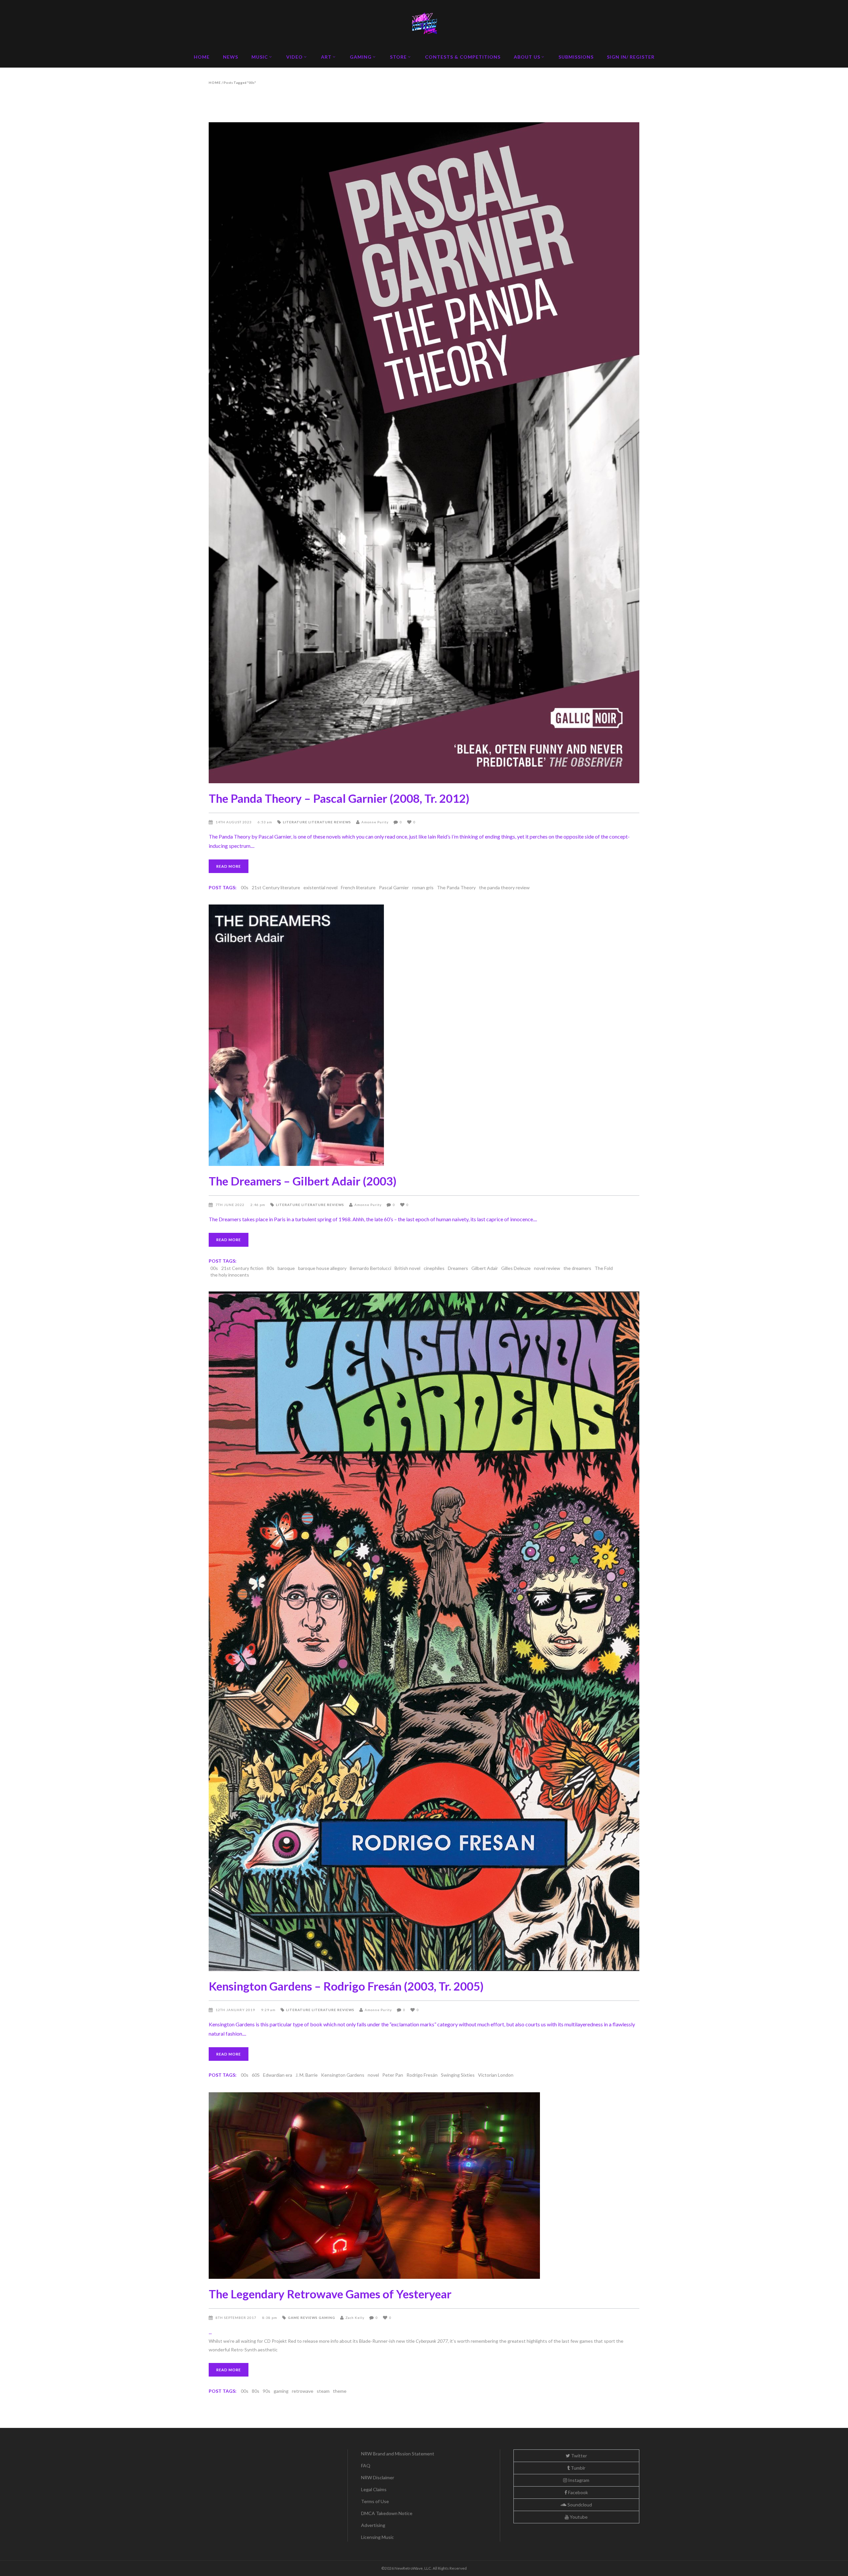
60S (256, 2075)
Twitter (579, 2456)
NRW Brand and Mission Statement (398, 2454)
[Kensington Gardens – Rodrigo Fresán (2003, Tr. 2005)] (424, 1631)
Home (215, 82)
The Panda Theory (456, 887)
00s (245, 887)
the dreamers (577, 1268)
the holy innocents (230, 1275)
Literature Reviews (330, 822)
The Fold (604, 1268)
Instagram (578, 2480)
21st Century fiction (242, 1268)
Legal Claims (374, 2489)
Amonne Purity (375, 822)
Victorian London (496, 2075)
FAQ (366, 2466)
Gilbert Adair (485, 1268)
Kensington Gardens (343, 2075)
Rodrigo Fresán (422, 2075)
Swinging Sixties (458, 2075)
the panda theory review (504, 887)
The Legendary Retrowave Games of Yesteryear (330, 2294)
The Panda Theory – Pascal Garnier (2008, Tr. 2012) (339, 798)
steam (323, 2391)
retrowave (303, 2391)
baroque (286, 1268)
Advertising (373, 2525)
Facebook (578, 2492)
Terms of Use (375, 2501)
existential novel (320, 887)
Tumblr (578, 2468)
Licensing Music (377, 2537)
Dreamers (458, 1268)
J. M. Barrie (307, 2075)
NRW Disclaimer (378, 2477)
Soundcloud (579, 2505)
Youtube (578, 2517)
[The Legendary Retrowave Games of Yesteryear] (424, 2186)
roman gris (423, 887)
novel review (547, 1268)
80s (270, 1268)
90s (266, 2391)
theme (340, 2391)
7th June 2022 (231, 1205)
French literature (358, 887)
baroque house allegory (322, 1268)
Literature (295, 822)
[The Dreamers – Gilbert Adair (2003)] (424, 1035)
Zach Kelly (355, 2318)
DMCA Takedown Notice (387, 2513)
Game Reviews (303, 2318)
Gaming (327, 2318)
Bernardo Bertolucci (371, 1268)
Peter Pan (393, 2075)
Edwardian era (278, 2075)
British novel (407, 1268)
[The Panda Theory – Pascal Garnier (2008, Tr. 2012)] (424, 453)
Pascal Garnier (394, 887)
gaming (281, 2391)
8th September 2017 (237, 2318)
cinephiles (434, 1268)
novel (373, 2075)
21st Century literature (276, 887)
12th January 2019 (236, 2010)
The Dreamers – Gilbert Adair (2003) (303, 1181)
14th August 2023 (234, 822)
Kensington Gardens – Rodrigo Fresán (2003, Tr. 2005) (346, 1986)
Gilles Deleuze (516, 1268)
